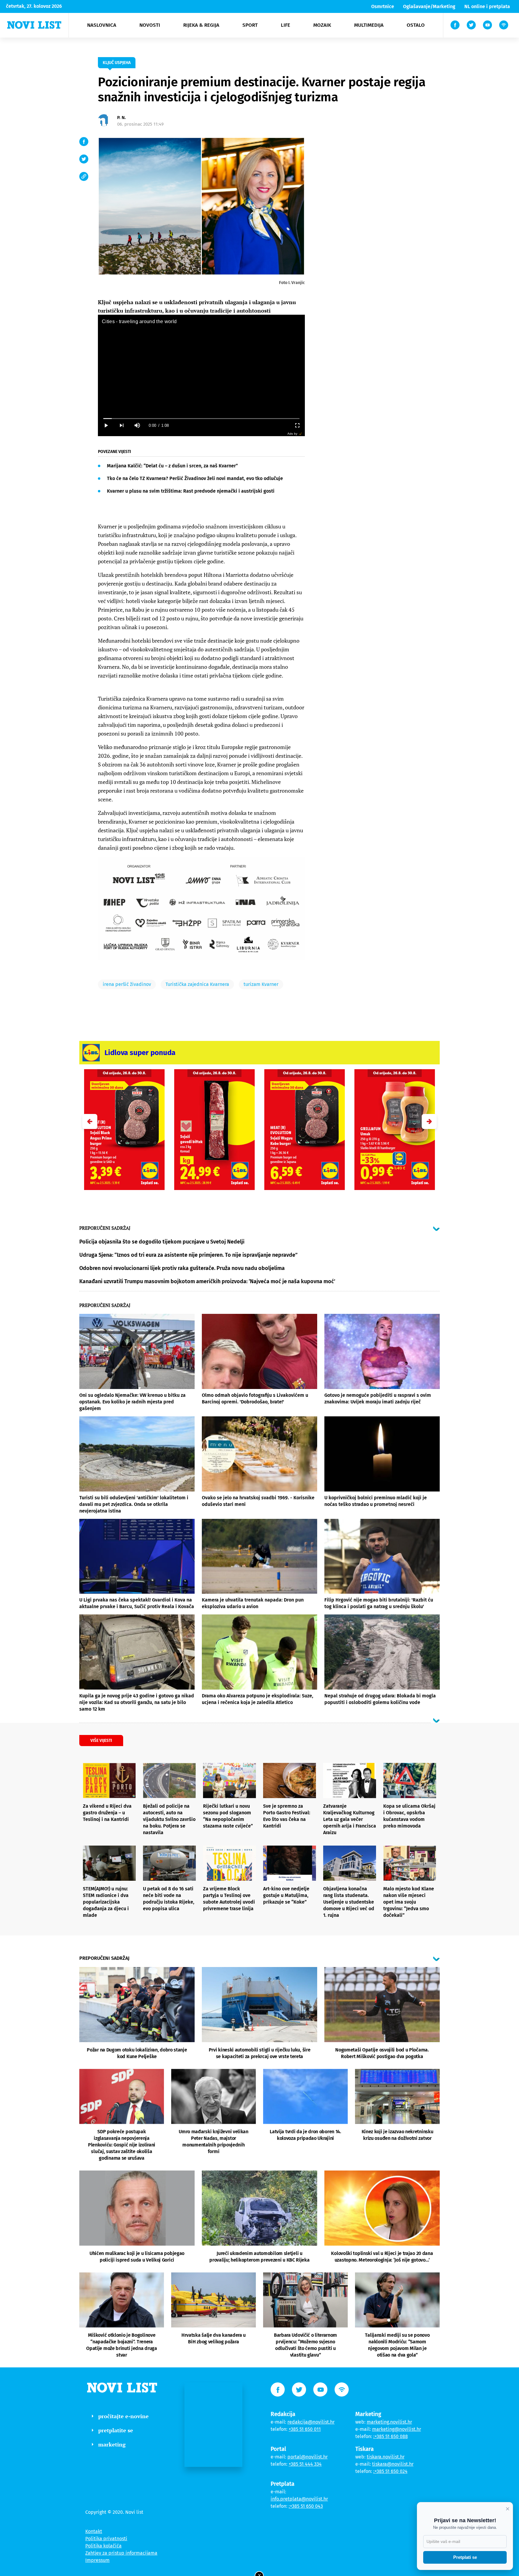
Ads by (292, 434)
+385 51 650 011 (305, 2429)
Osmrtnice (383, 6)
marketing (112, 2444)
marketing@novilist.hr (397, 2429)
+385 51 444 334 (305, 2464)
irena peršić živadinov (127, 984)
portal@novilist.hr (308, 2457)
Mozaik (322, 25)
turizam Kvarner (261, 984)
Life (285, 25)
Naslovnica (102, 25)
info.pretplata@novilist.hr (299, 2499)
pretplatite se (116, 2430)
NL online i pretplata (487, 6)
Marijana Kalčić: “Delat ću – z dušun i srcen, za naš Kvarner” (172, 466)
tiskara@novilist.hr (393, 2464)
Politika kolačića (103, 2546)
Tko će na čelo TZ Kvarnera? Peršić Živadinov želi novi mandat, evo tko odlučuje (195, 478)
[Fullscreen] (297, 425)
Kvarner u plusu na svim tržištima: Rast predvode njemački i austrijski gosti (191, 491)
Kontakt (94, 2531)
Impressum (97, 2560)
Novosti (150, 25)
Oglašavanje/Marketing (429, 6)
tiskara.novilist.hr (386, 2457)
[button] (429, 1121)
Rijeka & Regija (201, 25)
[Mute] (137, 425)
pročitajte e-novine (123, 2416)
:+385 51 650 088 (391, 2436)
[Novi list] (34, 25)
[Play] (106, 425)
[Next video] (121, 425)
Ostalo (416, 25)
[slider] (201, 419)
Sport (250, 25)
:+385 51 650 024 (390, 2471)
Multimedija (369, 25)
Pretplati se (465, 2557)
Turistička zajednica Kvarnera (197, 984)
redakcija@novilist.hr (311, 2422)
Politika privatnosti (106, 2539)
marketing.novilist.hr (389, 2422)
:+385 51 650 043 (306, 2506)
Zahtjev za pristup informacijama (121, 2553)
